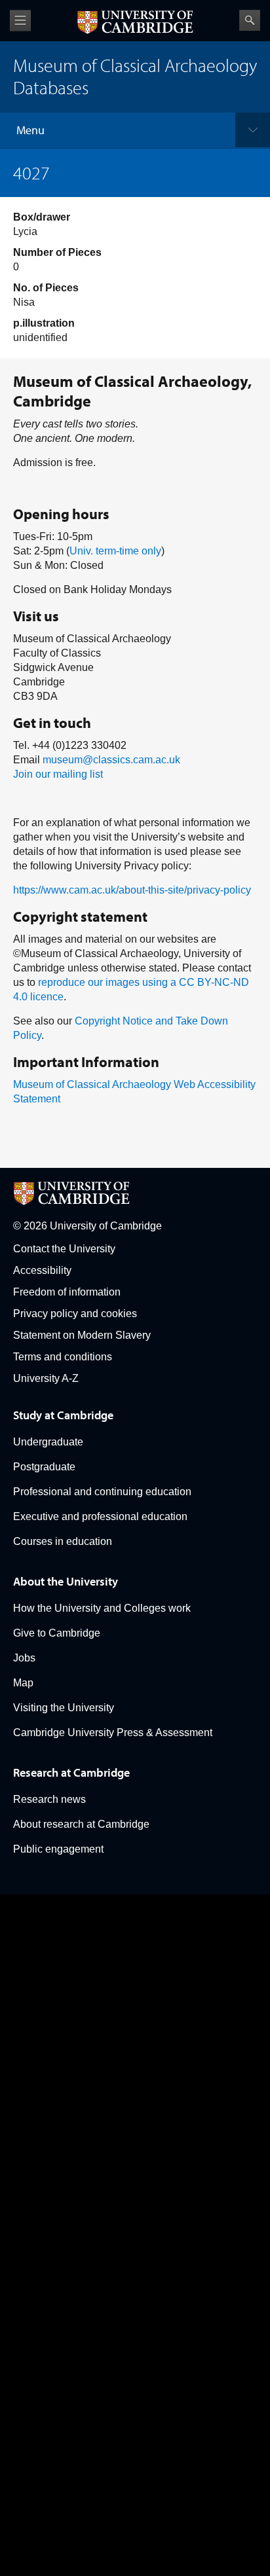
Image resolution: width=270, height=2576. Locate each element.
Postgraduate (44, 1467)
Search (250, 20)
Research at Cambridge (71, 1772)
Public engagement (58, 1849)
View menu (20, 21)
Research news (49, 1799)
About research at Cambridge (81, 1824)
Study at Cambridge (63, 1415)
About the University (66, 1581)
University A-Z (46, 1378)
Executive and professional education (100, 1516)
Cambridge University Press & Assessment (113, 1732)
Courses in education (63, 1541)
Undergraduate (48, 1442)
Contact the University (64, 1249)
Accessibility (42, 1270)
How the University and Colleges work (102, 1608)
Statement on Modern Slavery (82, 1335)
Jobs (24, 1658)
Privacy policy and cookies (75, 1314)
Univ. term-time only (115, 551)
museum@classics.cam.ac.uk (111, 760)
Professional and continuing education (102, 1492)
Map (23, 1683)
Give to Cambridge (57, 1633)
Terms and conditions (63, 1357)
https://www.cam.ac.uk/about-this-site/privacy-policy (132, 890)
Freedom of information (67, 1292)
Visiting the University (64, 1708)
